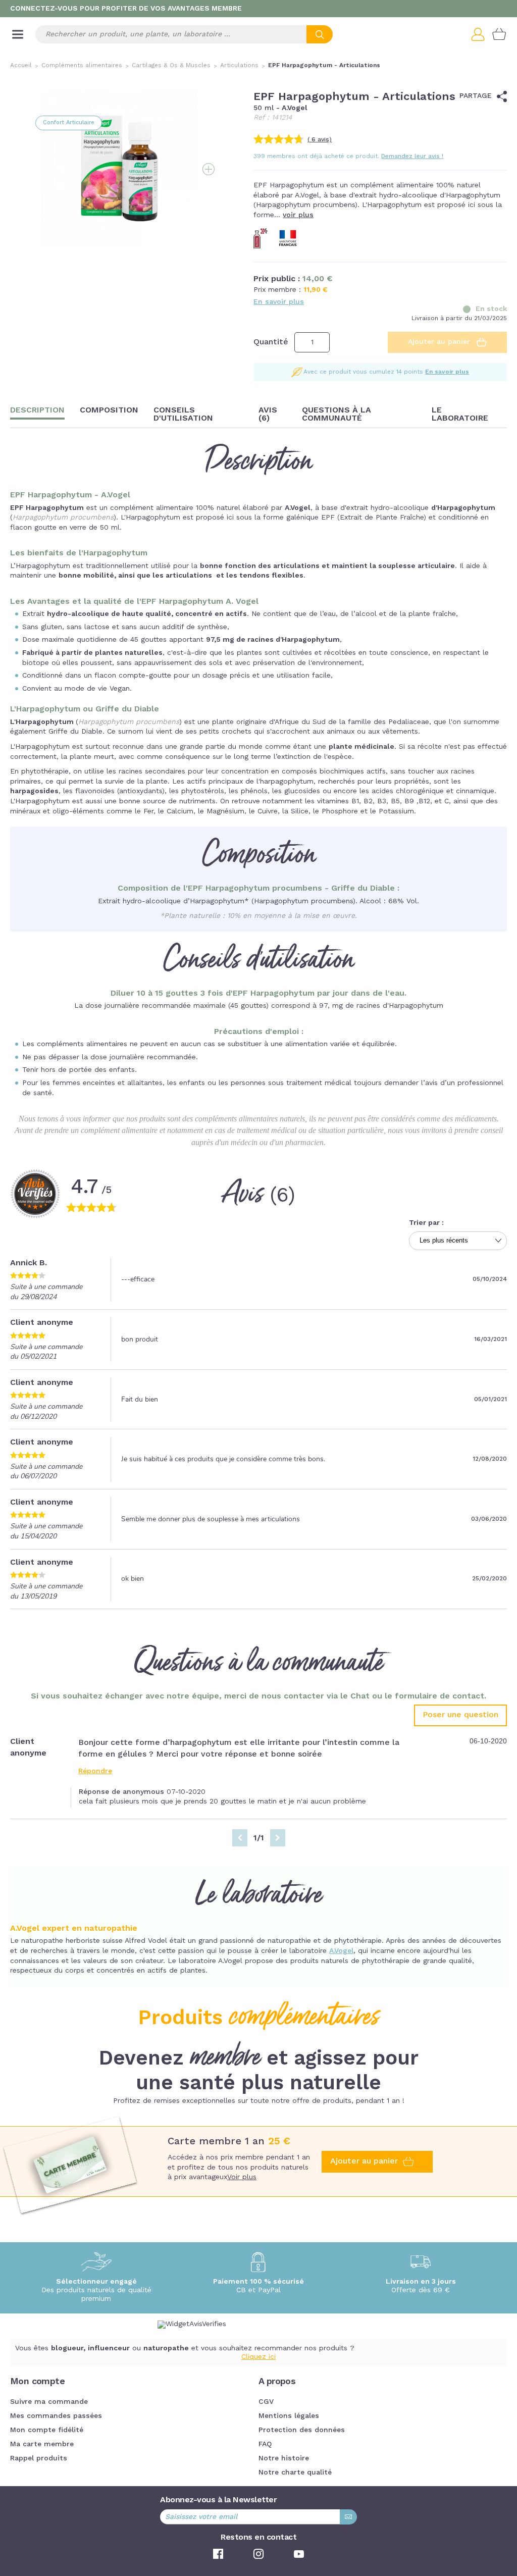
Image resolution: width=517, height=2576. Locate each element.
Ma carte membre (42, 2444)
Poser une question (460, 1715)
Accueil (21, 66)
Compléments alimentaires (82, 66)
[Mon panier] (499, 34)
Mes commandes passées (56, 2416)
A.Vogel (341, 1951)
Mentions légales (289, 2416)
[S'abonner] (348, 2517)
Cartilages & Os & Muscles (171, 66)
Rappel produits (39, 2458)
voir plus (298, 215)
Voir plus (242, 2177)
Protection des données (302, 2430)
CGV (266, 2402)
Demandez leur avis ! (412, 157)
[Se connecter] (482, 34)
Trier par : (426, 1223)
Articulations (239, 66)
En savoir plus (279, 302)
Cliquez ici (258, 2357)
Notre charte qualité (295, 2472)
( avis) (320, 140)
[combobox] (184, 34)
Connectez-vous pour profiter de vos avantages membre (126, 9)
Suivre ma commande (49, 2402)
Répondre (95, 1771)
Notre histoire (284, 2458)
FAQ (265, 2444)
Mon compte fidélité (47, 2430)
